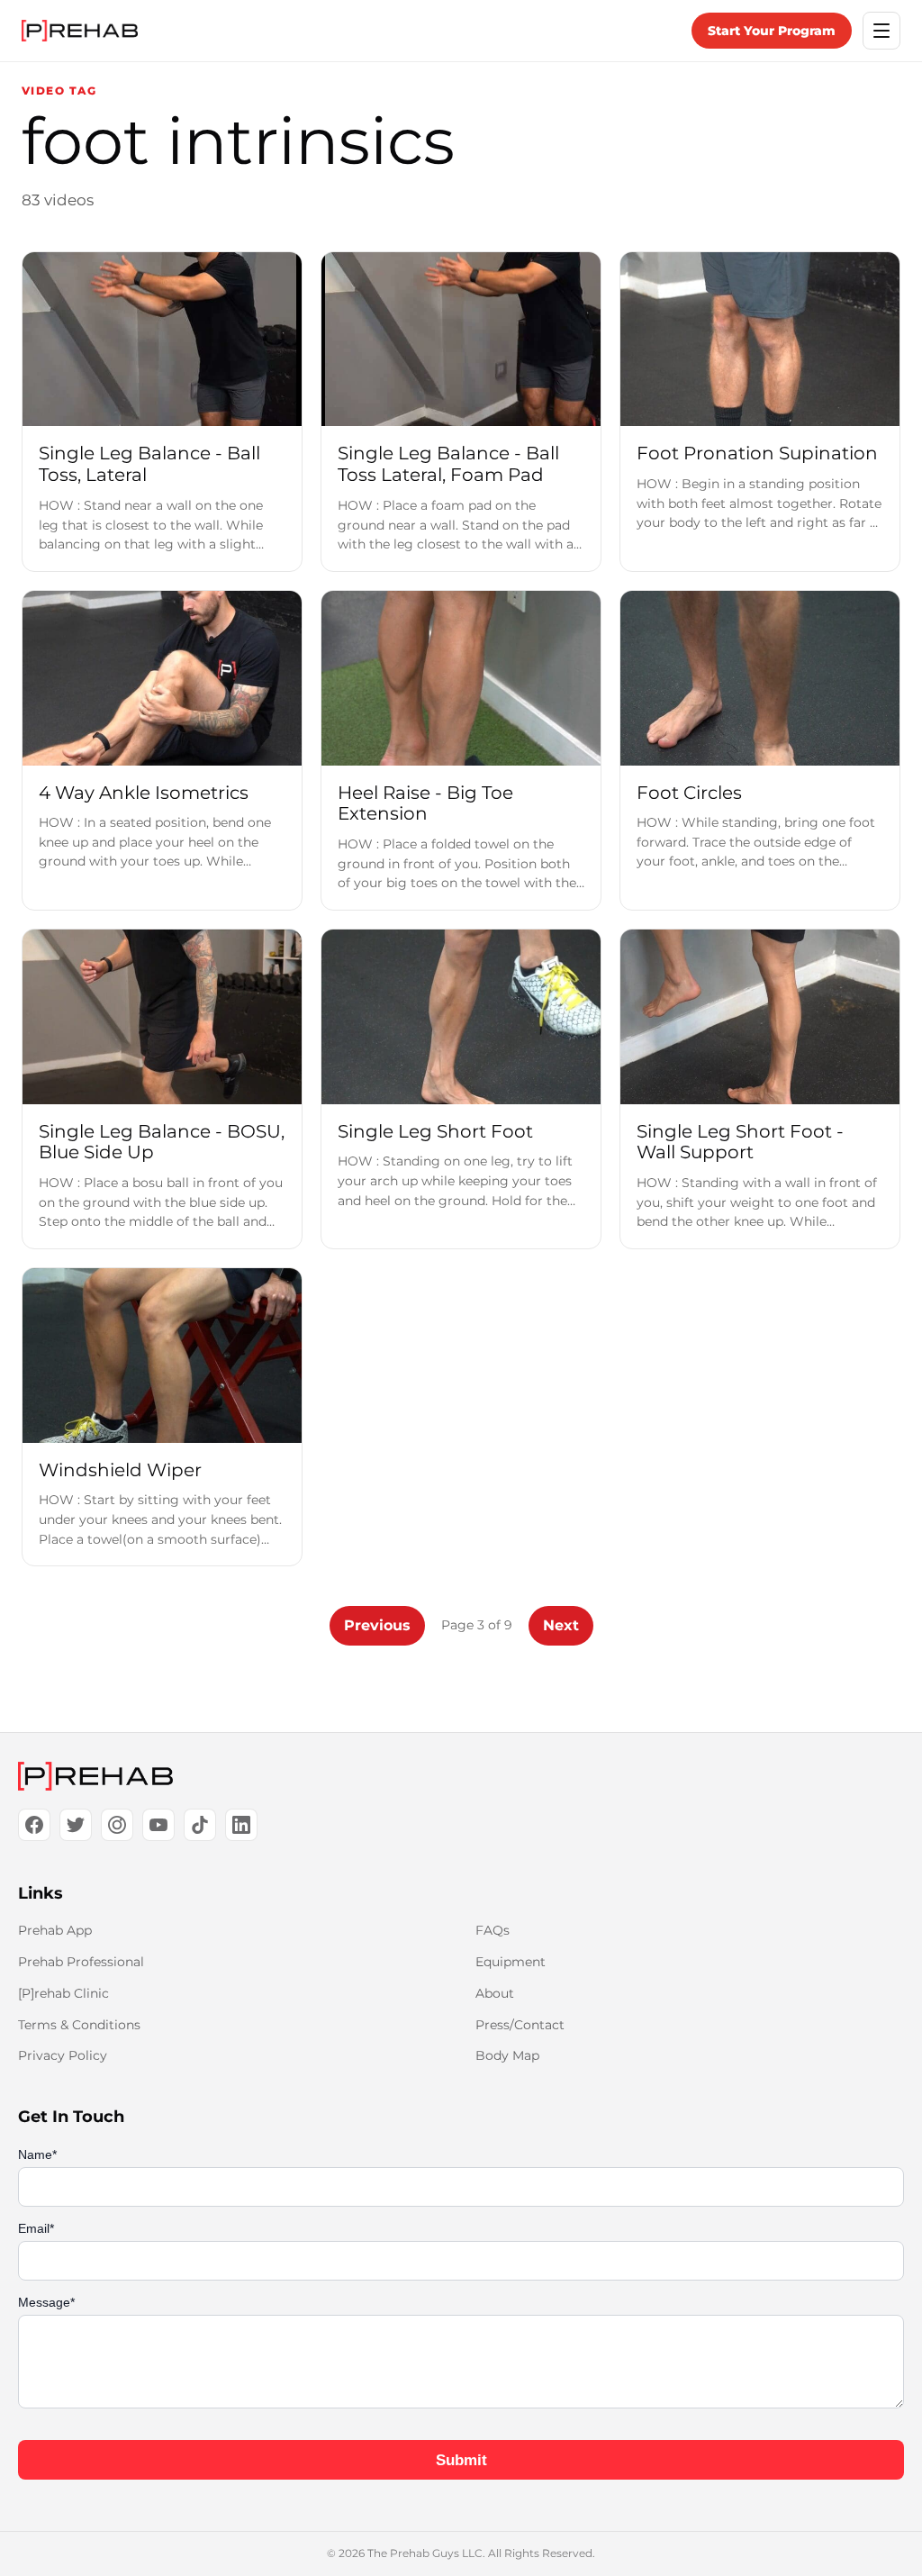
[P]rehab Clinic (63, 1993)
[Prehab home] (80, 31)
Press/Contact (520, 2025)
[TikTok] (200, 1825)
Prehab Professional (81, 1962)
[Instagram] (117, 1825)
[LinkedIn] (241, 1825)
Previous (377, 1625)
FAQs (493, 1930)
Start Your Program (772, 31)
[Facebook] (34, 1825)
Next (561, 1625)
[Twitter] (76, 1825)
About (495, 1993)
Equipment (511, 1962)
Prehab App (55, 1930)
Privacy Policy (63, 2055)
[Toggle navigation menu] (881, 31)
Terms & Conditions (79, 2025)
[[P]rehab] (461, 1776)
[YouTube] (158, 1825)
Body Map (507, 2055)
